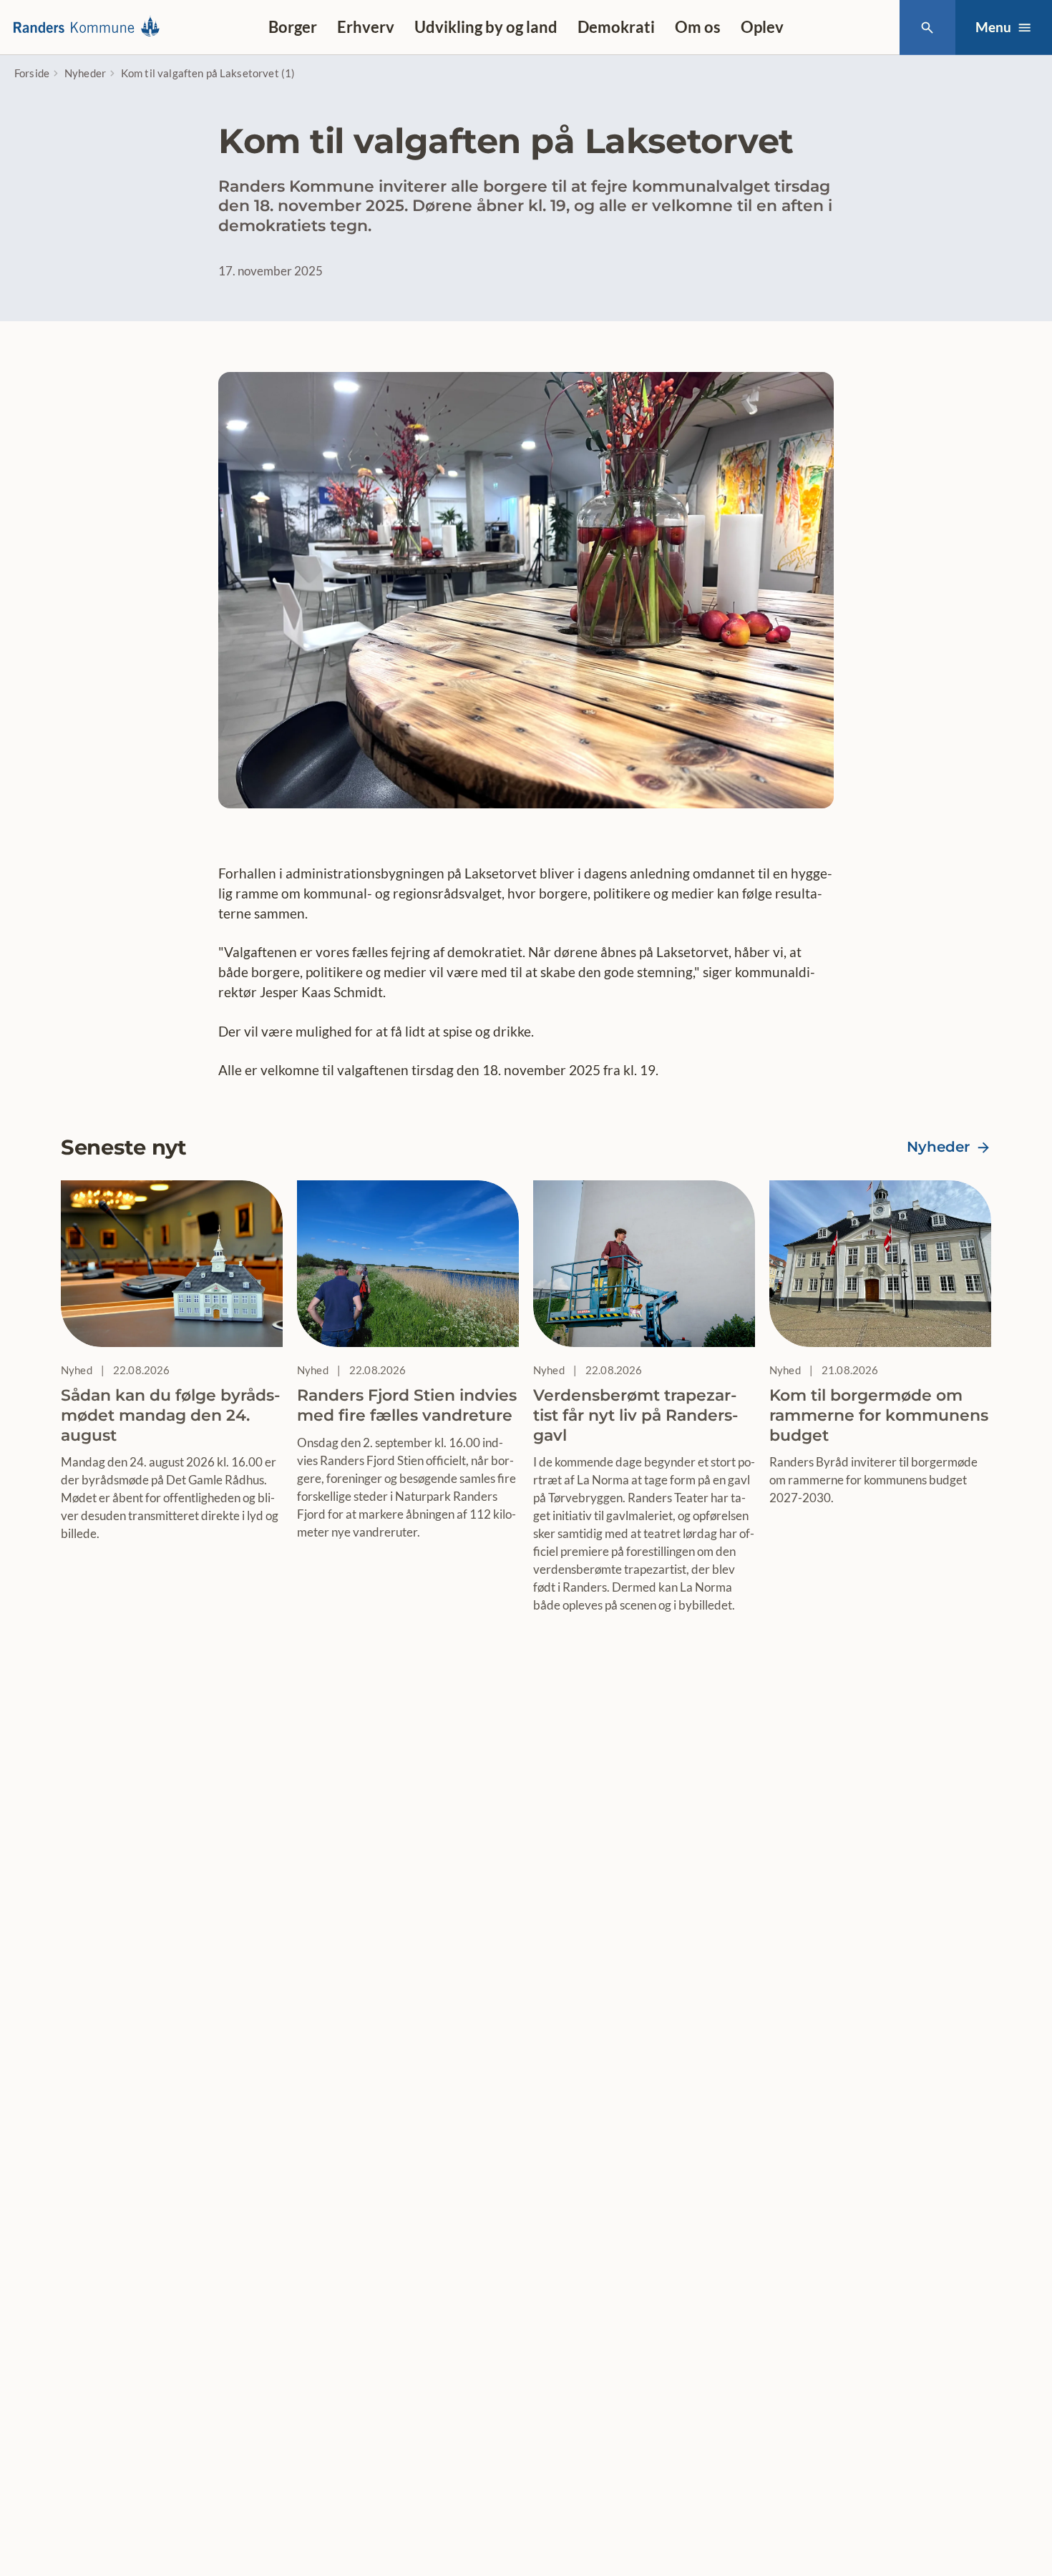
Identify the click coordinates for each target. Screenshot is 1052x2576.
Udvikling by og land (486, 27)
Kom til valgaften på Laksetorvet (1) (208, 73)
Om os (698, 27)
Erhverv (366, 27)
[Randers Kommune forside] (91, 27)
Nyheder (85, 73)
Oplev (762, 27)
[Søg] (927, 28)
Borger (293, 27)
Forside (32, 73)
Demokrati (616, 27)
